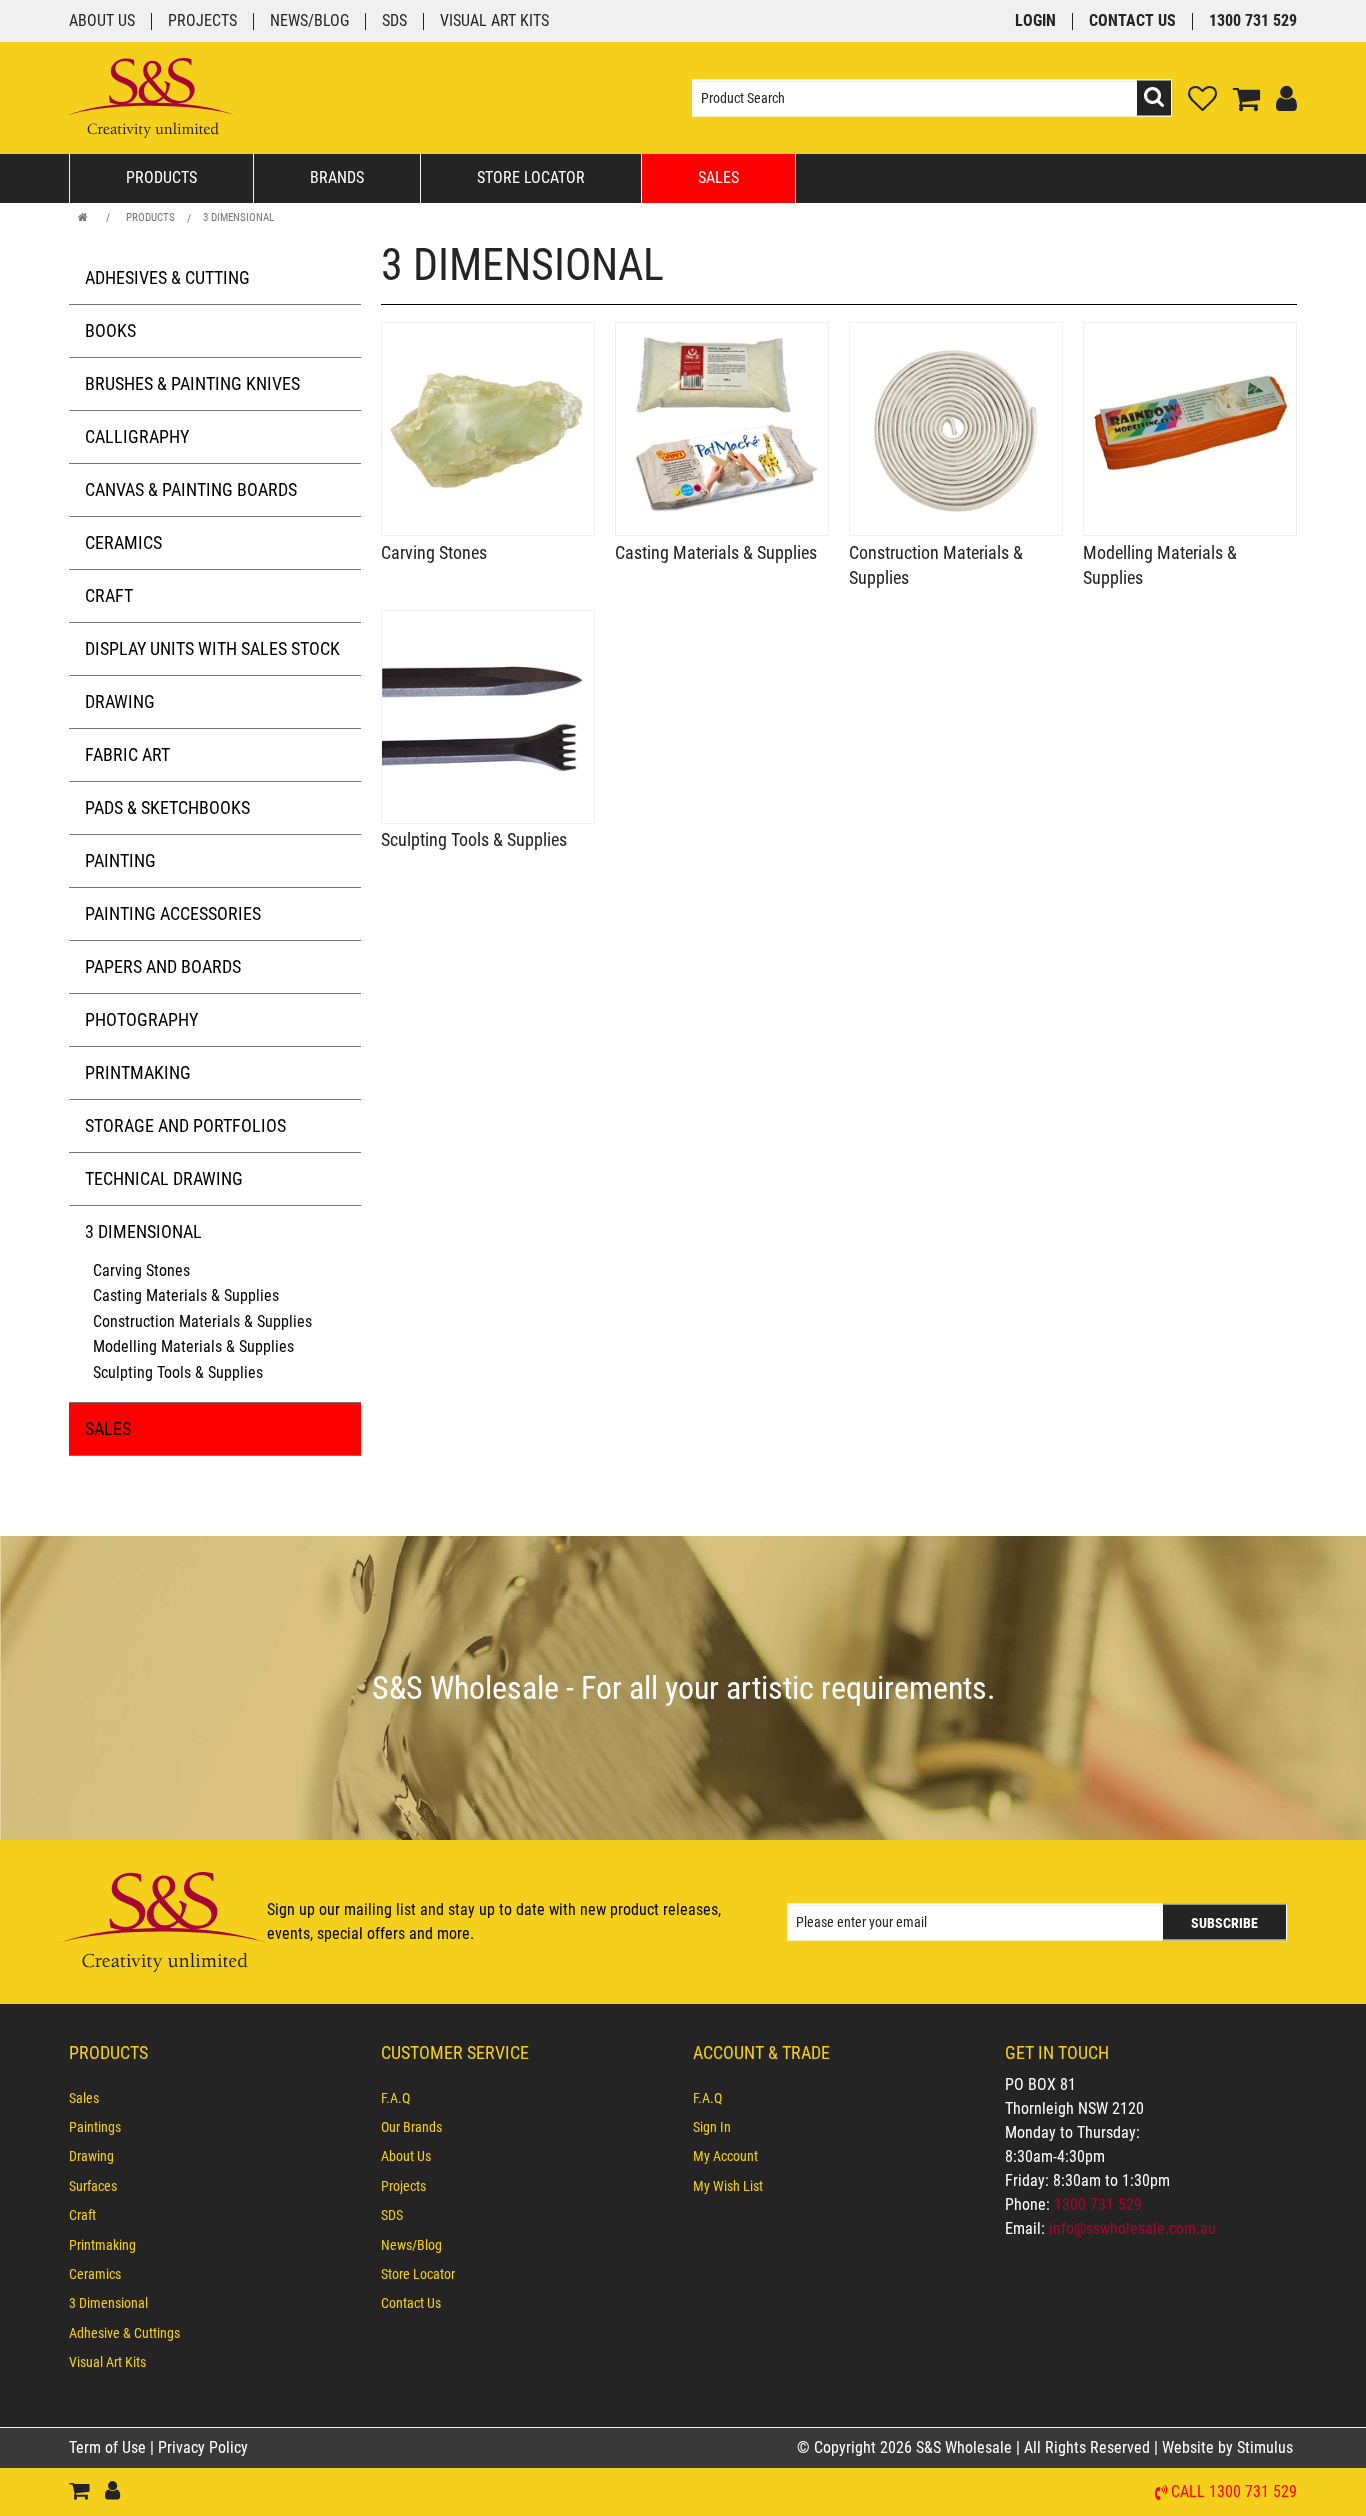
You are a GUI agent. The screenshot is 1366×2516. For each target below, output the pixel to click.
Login (1035, 21)
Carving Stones (141, 1270)
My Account (725, 2156)
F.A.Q (395, 2098)
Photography (141, 1019)
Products (161, 177)
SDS (394, 21)
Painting (120, 860)
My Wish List (728, 2186)
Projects (202, 21)
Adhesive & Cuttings (124, 2333)
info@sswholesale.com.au (1132, 2228)
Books (110, 330)
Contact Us (1132, 21)
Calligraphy (137, 436)
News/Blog (309, 21)
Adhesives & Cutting (167, 277)
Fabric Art (127, 754)
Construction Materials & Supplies (202, 1321)
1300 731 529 (1253, 21)
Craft (109, 595)
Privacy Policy (203, 2447)
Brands (337, 177)
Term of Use (109, 2447)
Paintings (95, 2127)
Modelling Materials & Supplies (193, 1346)
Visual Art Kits (494, 21)
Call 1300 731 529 (1234, 2492)
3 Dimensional (238, 217)
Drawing (120, 701)
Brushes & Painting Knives (192, 383)
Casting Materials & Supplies (186, 1295)
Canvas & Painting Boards (191, 489)
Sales (718, 177)
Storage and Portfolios (185, 1125)
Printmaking (138, 1072)
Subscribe (1224, 1922)
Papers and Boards (163, 966)
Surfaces (93, 2186)
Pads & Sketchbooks (167, 807)
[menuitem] (215, 2098)
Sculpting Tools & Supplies (178, 1372)
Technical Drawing (164, 1178)
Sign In (712, 2127)
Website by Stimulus (1229, 2447)
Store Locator (531, 177)
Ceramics (123, 542)
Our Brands (411, 2127)
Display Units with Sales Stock (212, 648)
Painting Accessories (173, 913)
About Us (102, 21)
